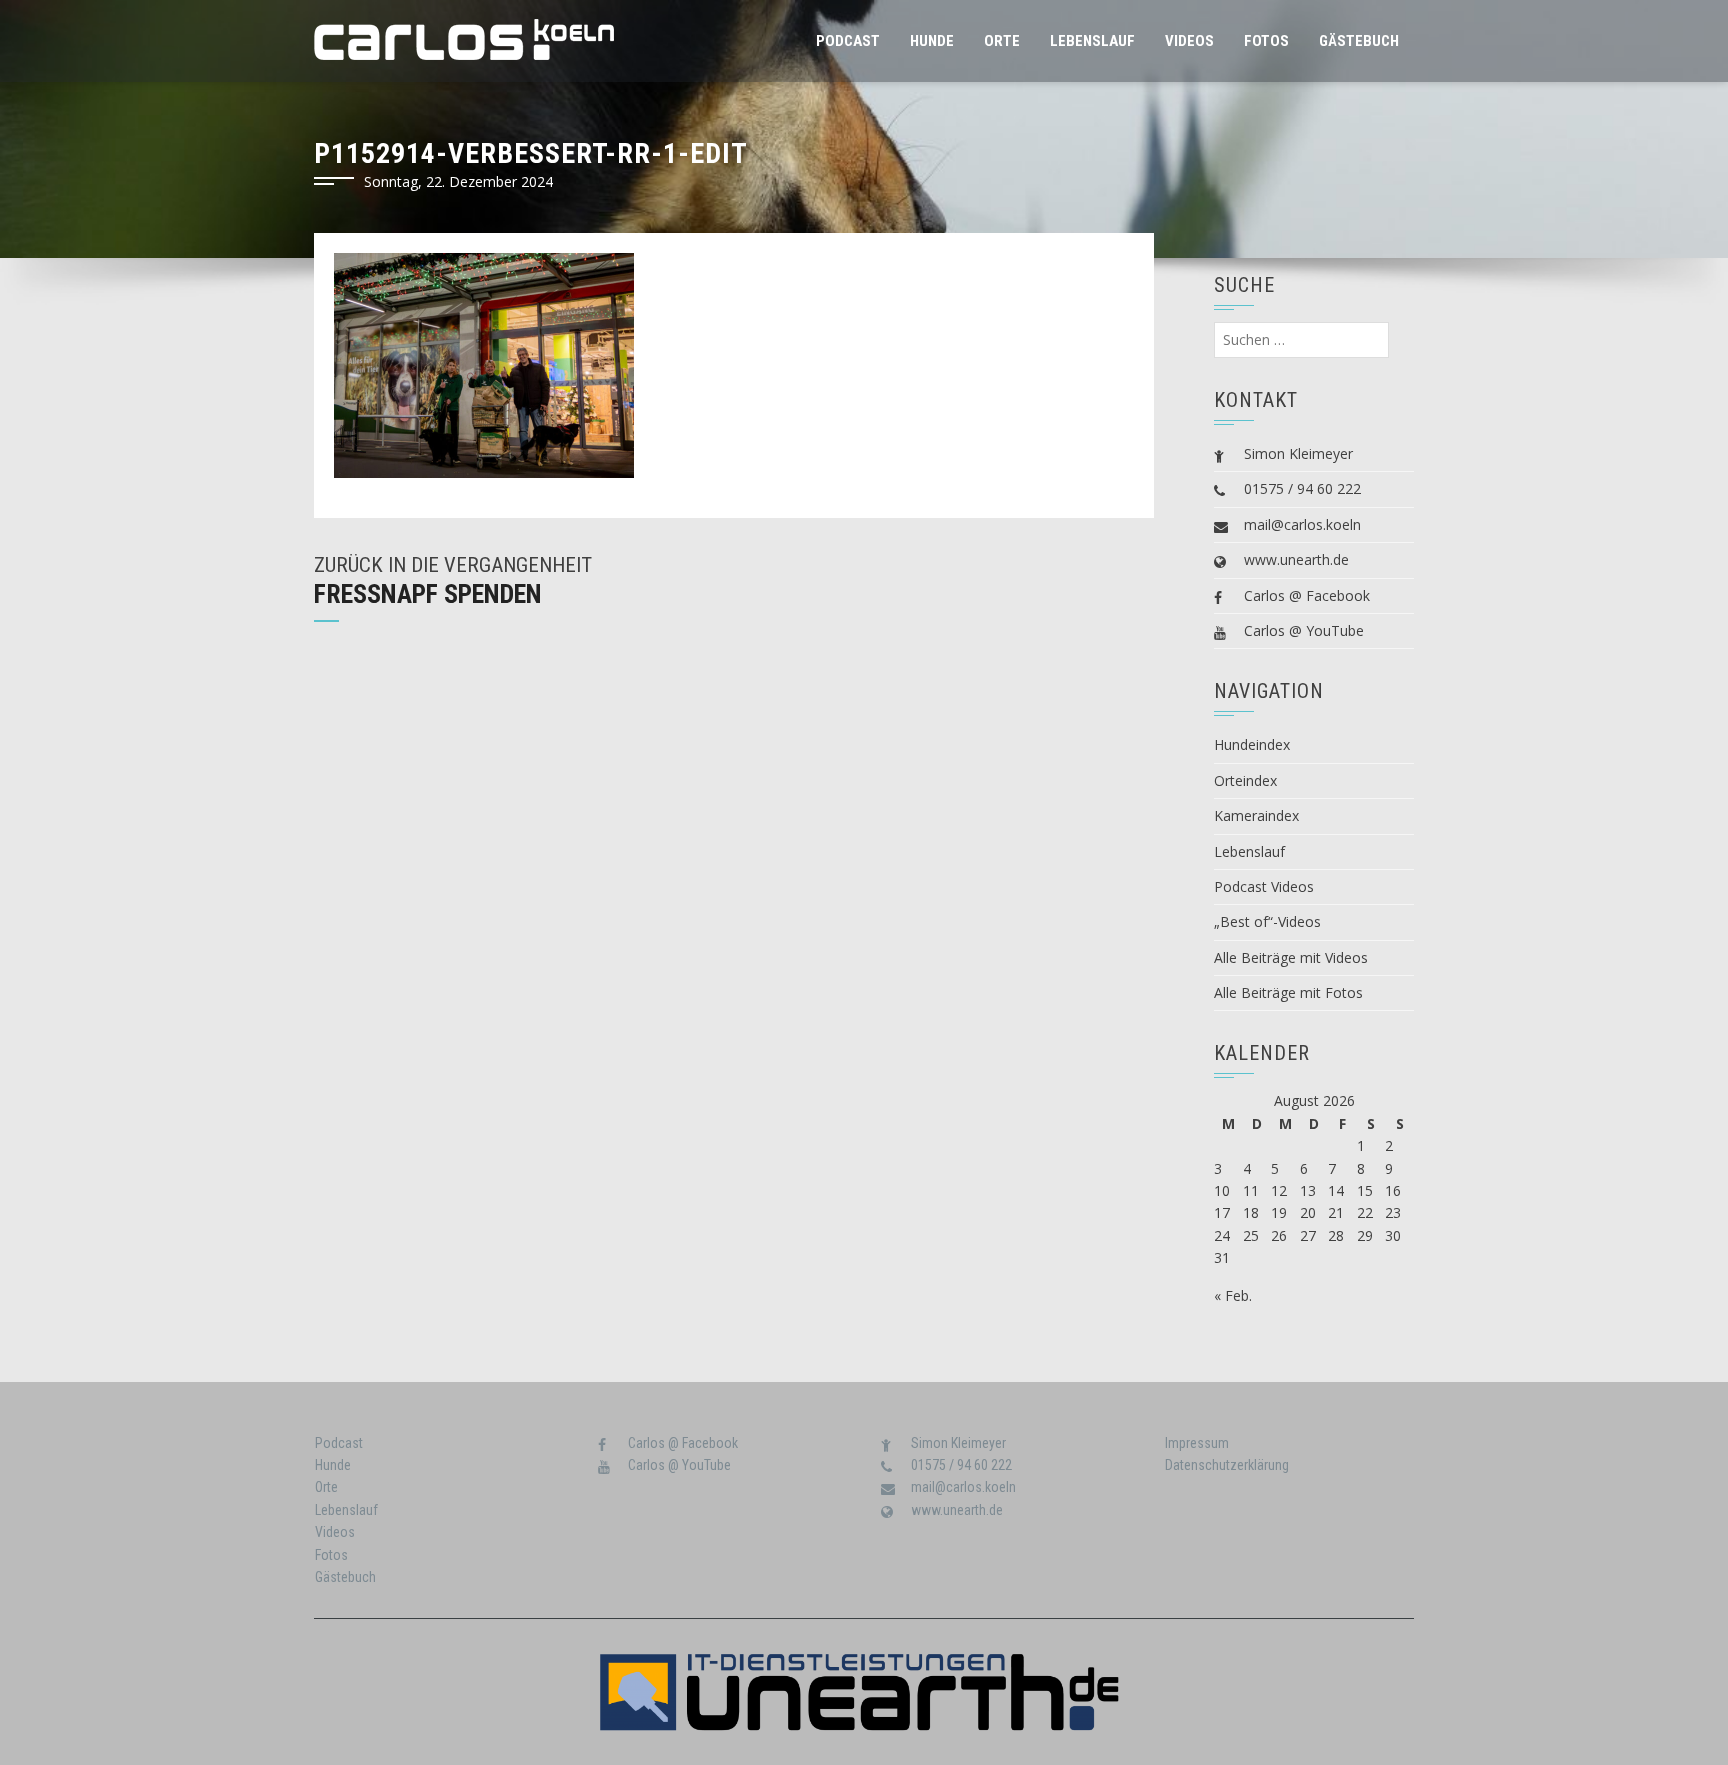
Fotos (1266, 41)
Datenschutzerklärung (1227, 1465)
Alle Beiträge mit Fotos (1288, 992)
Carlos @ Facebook (1307, 595)
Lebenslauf (1092, 41)
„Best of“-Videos (1267, 921)
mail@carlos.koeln (1302, 524)
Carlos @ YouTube (1304, 630)
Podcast (848, 41)
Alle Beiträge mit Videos (1291, 957)
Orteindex (1245, 780)
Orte (1002, 41)
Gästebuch (1359, 41)
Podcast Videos (1264, 886)
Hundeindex (1252, 744)
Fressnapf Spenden (428, 594)
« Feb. (1233, 1295)
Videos (1189, 41)
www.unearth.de (1296, 559)
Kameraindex (1256, 815)
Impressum (1197, 1443)
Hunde (932, 41)
